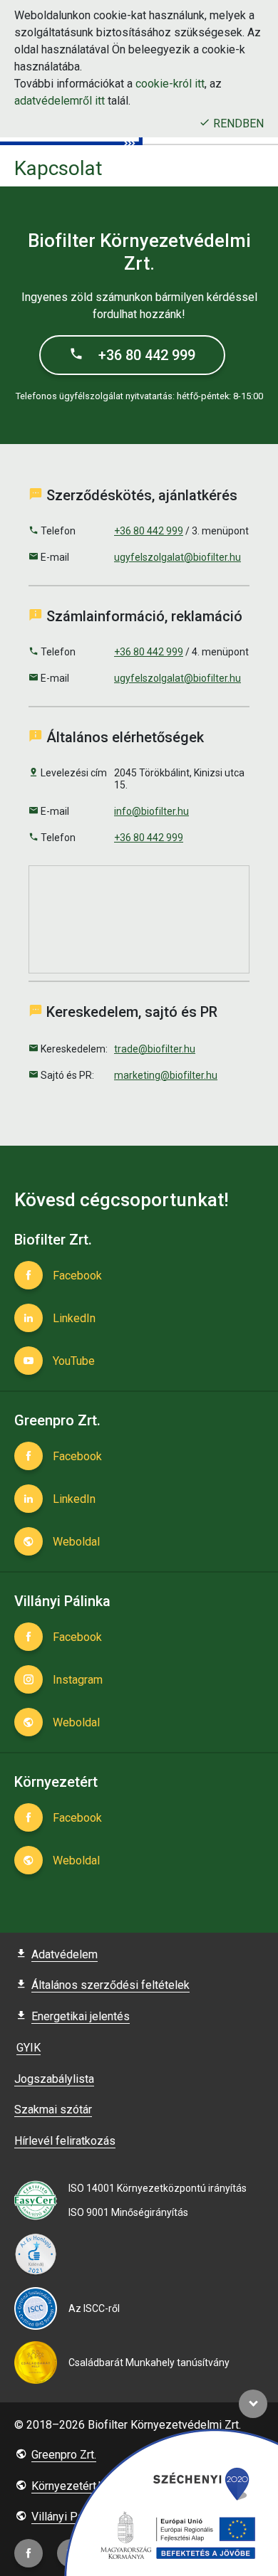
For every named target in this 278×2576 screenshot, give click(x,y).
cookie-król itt (170, 84)
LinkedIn (73, 1318)
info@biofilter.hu (151, 811)
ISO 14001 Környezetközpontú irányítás (158, 2188)
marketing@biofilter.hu (166, 1075)
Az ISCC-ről (94, 2308)
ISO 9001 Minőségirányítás (128, 2212)
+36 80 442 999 (145, 355)
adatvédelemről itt (60, 101)
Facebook (76, 1276)
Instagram (76, 1680)
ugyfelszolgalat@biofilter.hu (177, 557)
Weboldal (75, 1542)
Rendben (237, 123)
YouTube (72, 1361)
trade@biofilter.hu (155, 1049)
